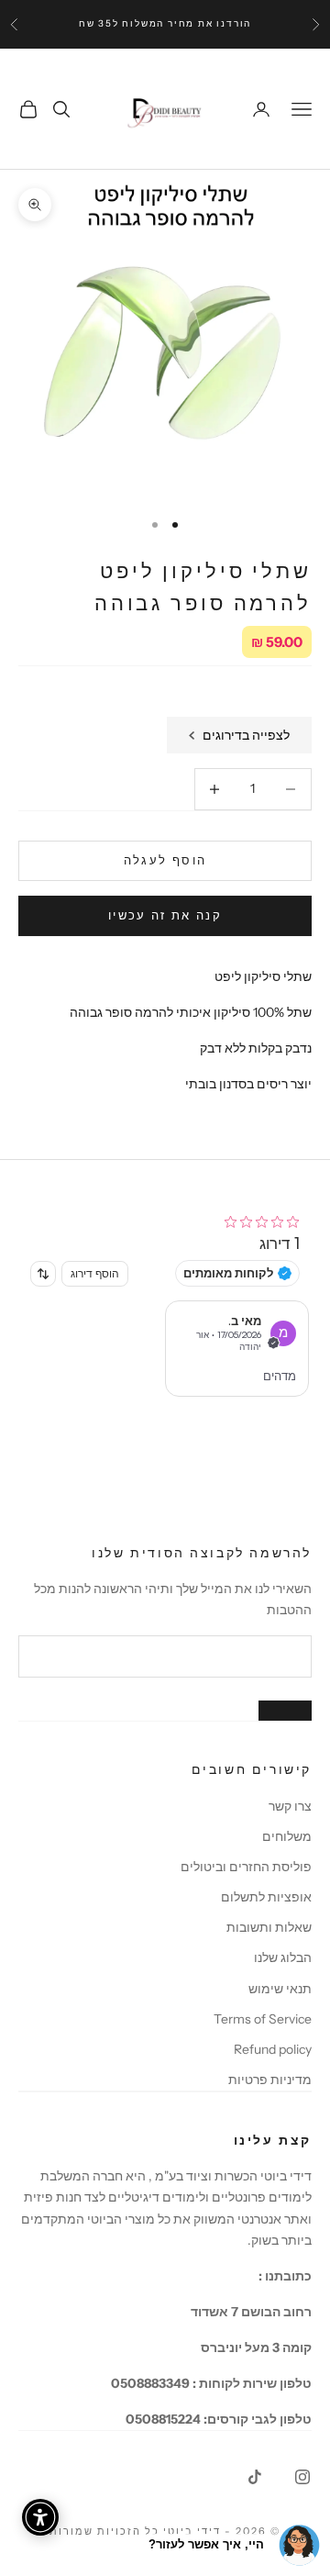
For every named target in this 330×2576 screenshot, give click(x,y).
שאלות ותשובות (269, 1927)
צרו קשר (290, 1806)
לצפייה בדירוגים (246, 735)
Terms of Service (263, 2019)
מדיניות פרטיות (270, 2080)
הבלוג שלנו (283, 1957)
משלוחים (287, 1836)
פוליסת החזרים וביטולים (246, 1867)
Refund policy (273, 2049)
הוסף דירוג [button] (95, 1273)
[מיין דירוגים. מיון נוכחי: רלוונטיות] (43, 1274)
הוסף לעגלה (165, 860)
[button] (237, 1349)
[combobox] (43, 1274)
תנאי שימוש (280, 1989)
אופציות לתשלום (266, 1897)
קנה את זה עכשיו (165, 915)
